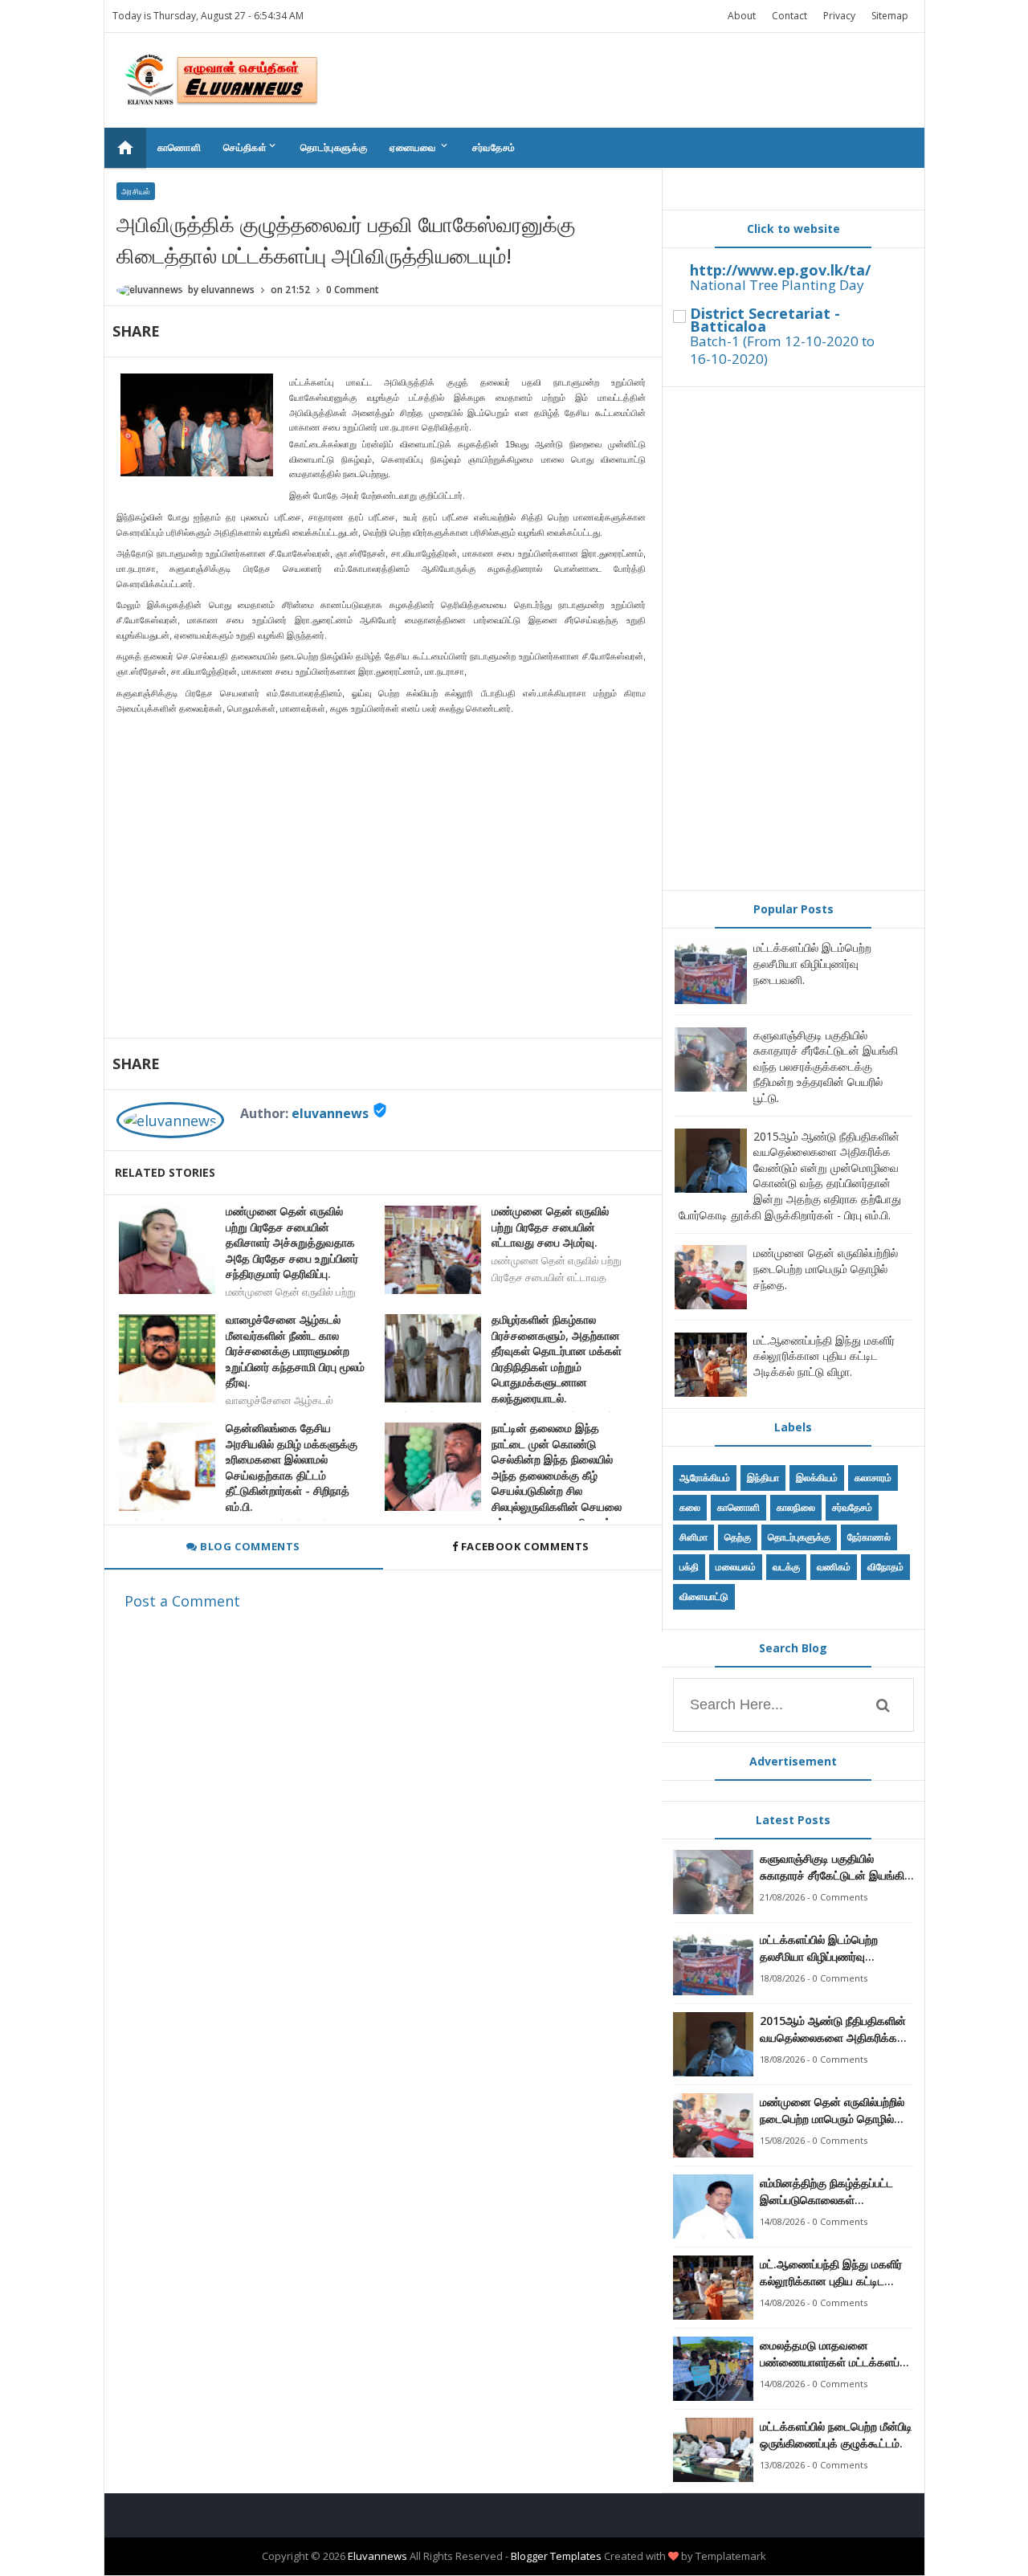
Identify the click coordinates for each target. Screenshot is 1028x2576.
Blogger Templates (556, 2556)
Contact (789, 16)
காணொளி (179, 147)
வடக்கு (786, 1567)
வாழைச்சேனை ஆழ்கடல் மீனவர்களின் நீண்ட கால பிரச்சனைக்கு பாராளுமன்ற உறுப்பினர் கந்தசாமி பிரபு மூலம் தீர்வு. (295, 1351)
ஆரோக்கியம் (705, 1478)
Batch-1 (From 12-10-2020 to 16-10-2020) (782, 350)
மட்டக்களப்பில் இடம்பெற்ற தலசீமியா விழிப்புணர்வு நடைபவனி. (812, 963)
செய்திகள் (251, 147)
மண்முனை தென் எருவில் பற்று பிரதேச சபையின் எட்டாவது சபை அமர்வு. (550, 1227)
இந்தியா (763, 1478)
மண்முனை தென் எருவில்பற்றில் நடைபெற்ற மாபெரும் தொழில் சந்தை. (826, 1268)
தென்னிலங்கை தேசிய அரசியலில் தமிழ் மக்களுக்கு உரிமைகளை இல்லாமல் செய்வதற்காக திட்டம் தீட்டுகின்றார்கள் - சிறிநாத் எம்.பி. (292, 1467)
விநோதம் (885, 1567)
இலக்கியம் (817, 1478)
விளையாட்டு (704, 1596)
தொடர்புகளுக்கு (334, 147)
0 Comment (353, 290)
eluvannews (330, 1113)
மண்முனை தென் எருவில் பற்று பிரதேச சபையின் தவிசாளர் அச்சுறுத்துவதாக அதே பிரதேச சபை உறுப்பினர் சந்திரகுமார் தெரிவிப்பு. (292, 1242)
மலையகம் (736, 1567)
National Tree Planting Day (777, 285)
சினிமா (693, 1537)
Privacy (839, 16)
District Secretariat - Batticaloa (765, 320)
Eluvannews (377, 2556)
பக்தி (689, 1567)
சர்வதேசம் (494, 147)
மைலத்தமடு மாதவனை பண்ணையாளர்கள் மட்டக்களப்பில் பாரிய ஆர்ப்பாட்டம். (837, 2354)
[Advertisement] (793, 639)
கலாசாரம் (873, 1478)
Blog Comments (249, 1546)
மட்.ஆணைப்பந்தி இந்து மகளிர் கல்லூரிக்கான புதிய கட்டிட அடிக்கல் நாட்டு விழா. (824, 1356)
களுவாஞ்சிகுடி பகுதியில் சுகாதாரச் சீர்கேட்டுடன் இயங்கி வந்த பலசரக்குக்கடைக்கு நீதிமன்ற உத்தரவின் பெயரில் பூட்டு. (826, 1066)
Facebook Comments (525, 1546)
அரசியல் (136, 191)
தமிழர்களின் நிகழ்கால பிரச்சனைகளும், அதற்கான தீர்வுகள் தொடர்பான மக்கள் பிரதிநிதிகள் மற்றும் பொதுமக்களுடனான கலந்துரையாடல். (557, 1359)
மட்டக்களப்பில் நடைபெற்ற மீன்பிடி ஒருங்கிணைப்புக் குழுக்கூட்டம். (836, 2435)
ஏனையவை (420, 147)
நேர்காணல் (869, 1537)
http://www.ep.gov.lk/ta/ (780, 270)
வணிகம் (834, 1567)
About (742, 16)
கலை (690, 1507)
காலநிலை (796, 1507)
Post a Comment (182, 1601)
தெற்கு (738, 1537)
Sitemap (890, 16)
